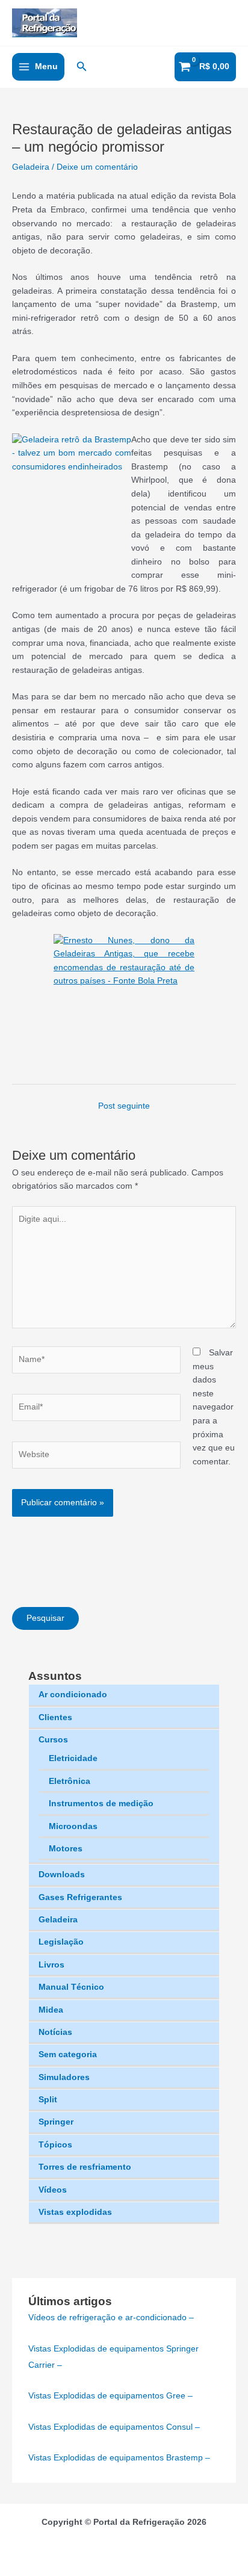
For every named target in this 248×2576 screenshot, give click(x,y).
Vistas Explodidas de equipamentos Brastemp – (119, 2458)
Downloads (62, 1875)
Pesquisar (45, 1618)
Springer (56, 2122)
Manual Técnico (71, 1987)
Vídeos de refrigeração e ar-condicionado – (111, 2317)
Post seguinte (124, 1106)
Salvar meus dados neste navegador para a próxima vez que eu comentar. (214, 1407)
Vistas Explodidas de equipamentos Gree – (110, 2396)
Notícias (55, 2032)
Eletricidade (73, 1758)
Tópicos (55, 2145)
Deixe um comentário (97, 167)
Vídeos (53, 2190)
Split (48, 2100)
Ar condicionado (73, 1695)
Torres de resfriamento (85, 2167)
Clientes (55, 1717)
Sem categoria (68, 2054)
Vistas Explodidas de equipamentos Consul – (114, 2427)
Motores (66, 1849)
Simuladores (64, 2077)
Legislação (61, 1942)
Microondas (73, 1826)
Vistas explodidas (75, 2212)
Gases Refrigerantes (80, 1897)
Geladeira (58, 1920)
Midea (51, 2010)
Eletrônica (70, 1781)
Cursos (53, 1740)
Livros (51, 1965)
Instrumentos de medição (101, 1804)
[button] (82, 67)
